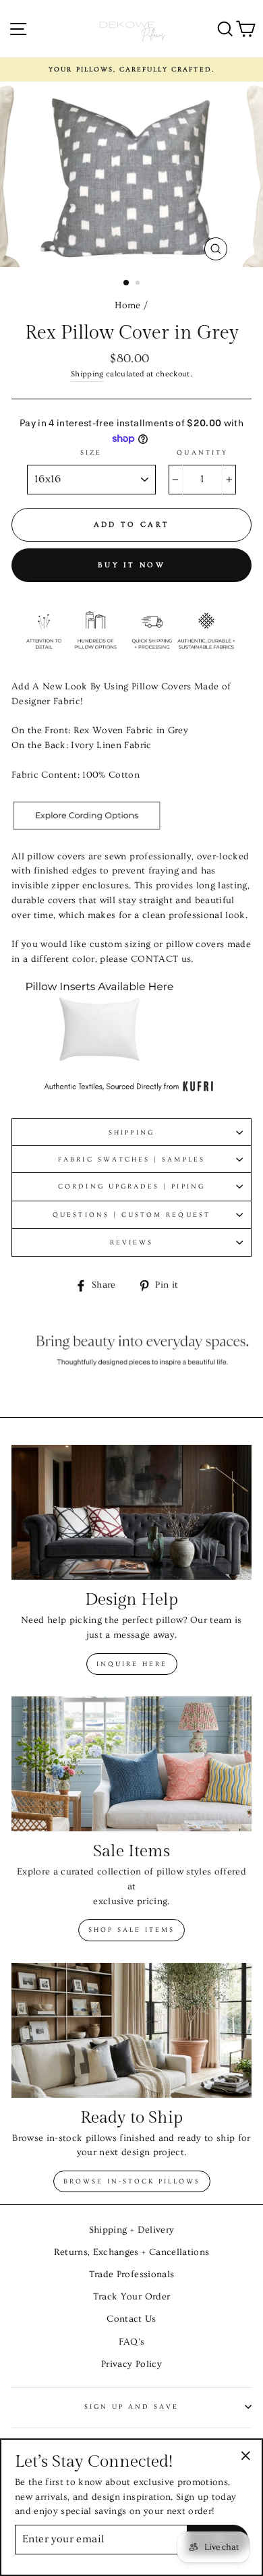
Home (127, 306)
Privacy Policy (131, 2364)
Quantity (202, 453)
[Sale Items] (131, 1764)
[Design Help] (131, 1512)
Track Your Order (131, 2297)
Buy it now (131, 565)
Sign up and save (132, 2407)
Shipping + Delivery (131, 2230)
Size (91, 453)
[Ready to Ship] (131, 2030)
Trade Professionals (131, 2274)
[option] (131, 69)
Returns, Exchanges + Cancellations (132, 2252)
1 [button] (127, 283)
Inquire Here (132, 1664)
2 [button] (139, 284)
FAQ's (132, 2342)
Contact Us (131, 2319)
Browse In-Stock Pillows (132, 2181)
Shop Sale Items (131, 1930)
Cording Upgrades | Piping (131, 1186)
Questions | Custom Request (131, 1215)
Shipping (87, 374)
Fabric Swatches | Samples (131, 1160)
